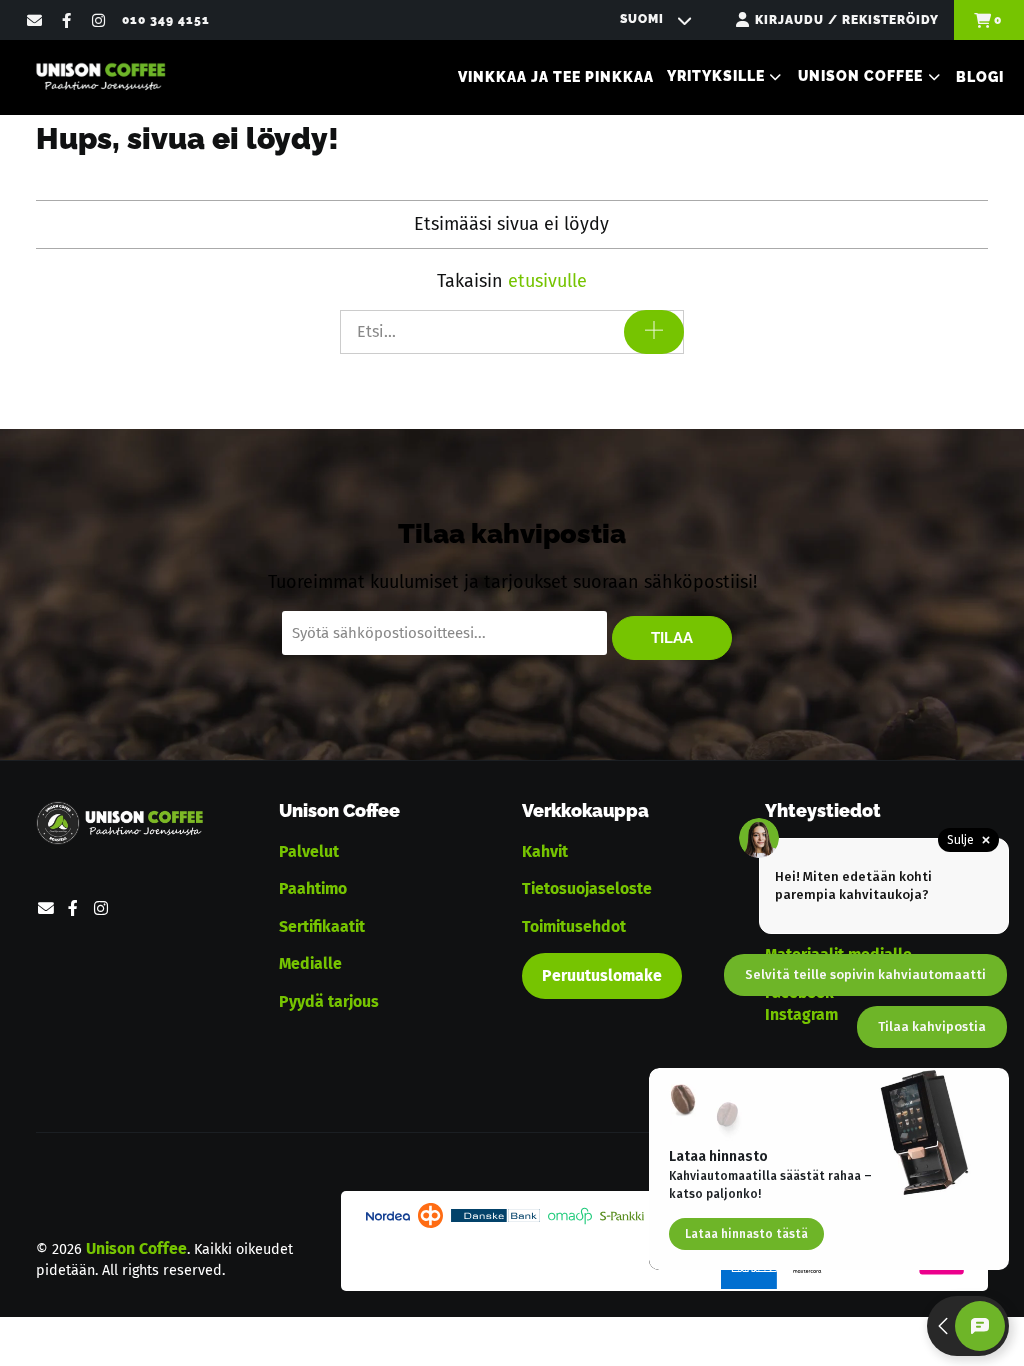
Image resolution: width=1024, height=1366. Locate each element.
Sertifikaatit (322, 926)
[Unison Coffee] (100, 77)
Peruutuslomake (602, 975)
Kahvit (545, 851)
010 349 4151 (166, 20)
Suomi (644, 19)
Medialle (310, 963)
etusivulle (547, 281)
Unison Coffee (136, 1248)
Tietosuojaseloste (587, 888)
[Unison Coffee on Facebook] (65, 20)
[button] (726, 77)
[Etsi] (654, 332)
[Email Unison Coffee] (33, 20)
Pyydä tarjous (329, 1001)
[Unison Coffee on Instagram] (98, 20)
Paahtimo (313, 888)
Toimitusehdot (574, 926)
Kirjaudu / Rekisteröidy (847, 20)
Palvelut (309, 851)
